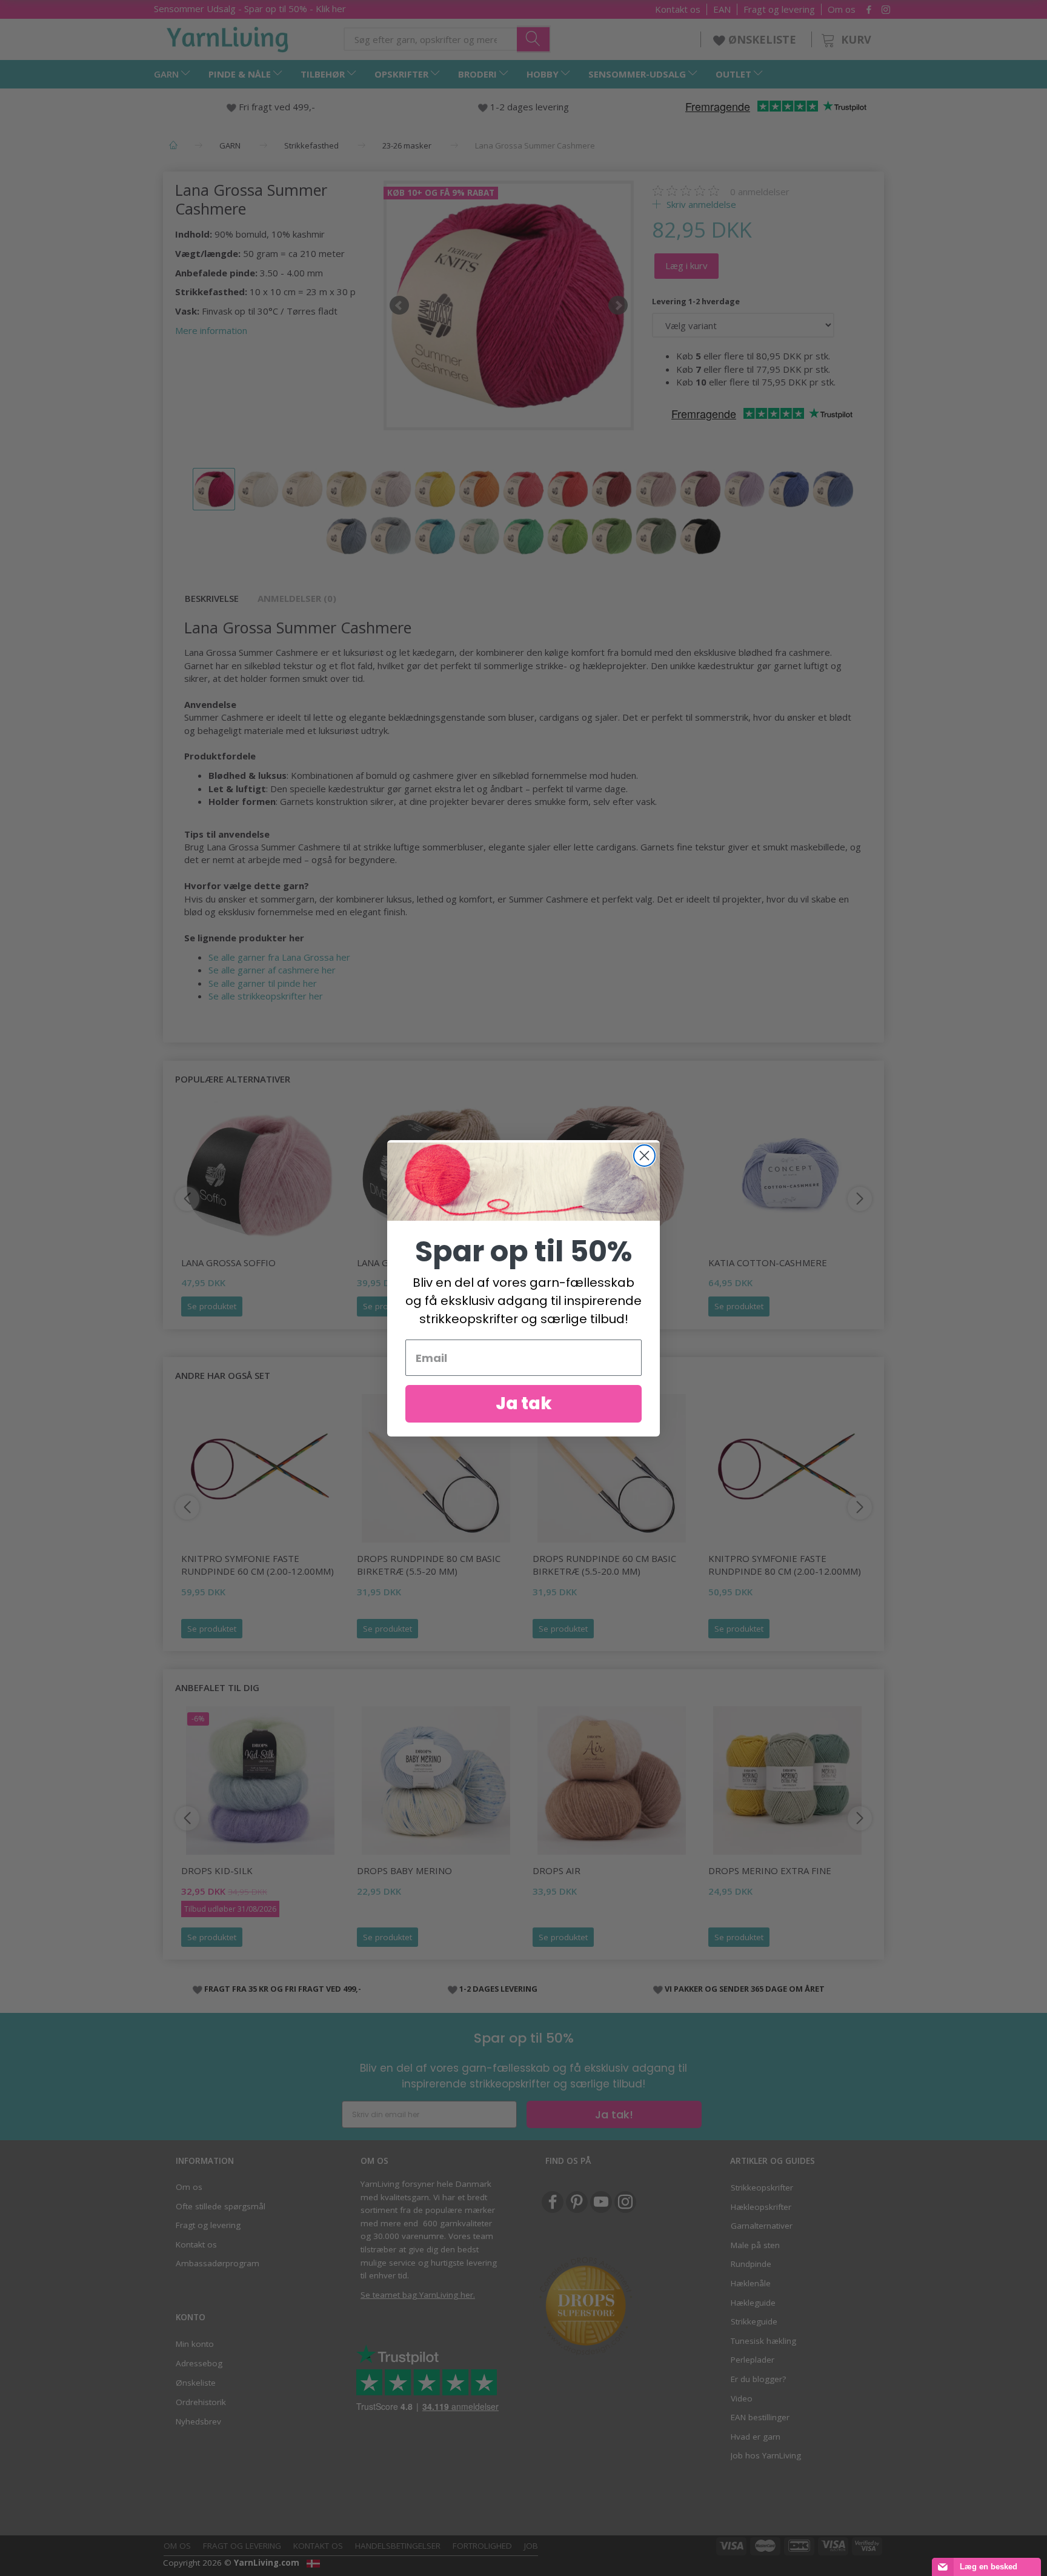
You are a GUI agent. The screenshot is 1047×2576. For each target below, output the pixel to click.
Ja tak (524, 1403)
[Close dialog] (644, 1156)
